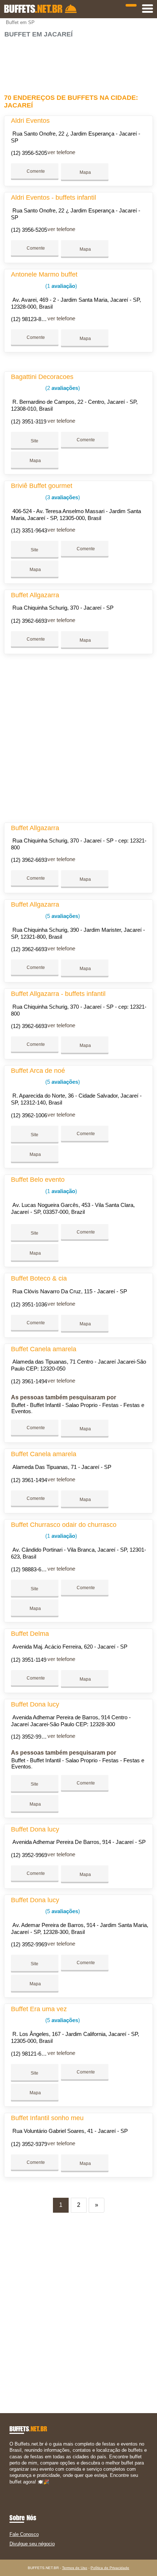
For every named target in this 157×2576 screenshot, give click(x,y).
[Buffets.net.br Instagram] (18, 2488)
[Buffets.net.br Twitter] (14, 2488)
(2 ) (62, 388)
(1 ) (60, 286)
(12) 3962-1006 (29, 1115)
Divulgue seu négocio (32, 2544)
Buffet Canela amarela (44, 1349)
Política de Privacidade (110, 2568)
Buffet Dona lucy (35, 1704)
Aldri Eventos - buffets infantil (53, 198)
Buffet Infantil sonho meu (47, 2118)
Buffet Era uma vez (39, 2009)
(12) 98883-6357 (30, 1569)
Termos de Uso (75, 2568)
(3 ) (62, 497)
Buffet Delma (30, 1634)
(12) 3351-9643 (29, 530)
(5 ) (62, 916)
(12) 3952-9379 (29, 2144)
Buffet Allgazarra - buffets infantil (58, 994)
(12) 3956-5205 (29, 153)
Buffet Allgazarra (35, 595)
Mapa (85, 172)
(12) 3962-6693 (29, 621)
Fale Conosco (24, 2534)
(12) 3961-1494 (29, 1381)
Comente (35, 171)
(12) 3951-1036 (29, 1304)
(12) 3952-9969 (29, 1855)
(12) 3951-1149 (29, 1660)
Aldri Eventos (30, 121)
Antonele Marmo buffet (44, 274)
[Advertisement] (79, 63)
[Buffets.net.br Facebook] (11, 2488)
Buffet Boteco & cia (39, 1278)
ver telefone (61, 152)
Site (35, 441)
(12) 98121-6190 (30, 2054)
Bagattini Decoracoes (42, 377)
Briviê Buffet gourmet (42, 486)
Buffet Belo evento (38, 1180)
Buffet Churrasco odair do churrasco (64, 1525)
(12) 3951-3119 (29, 421)
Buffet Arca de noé (38, 1071)
